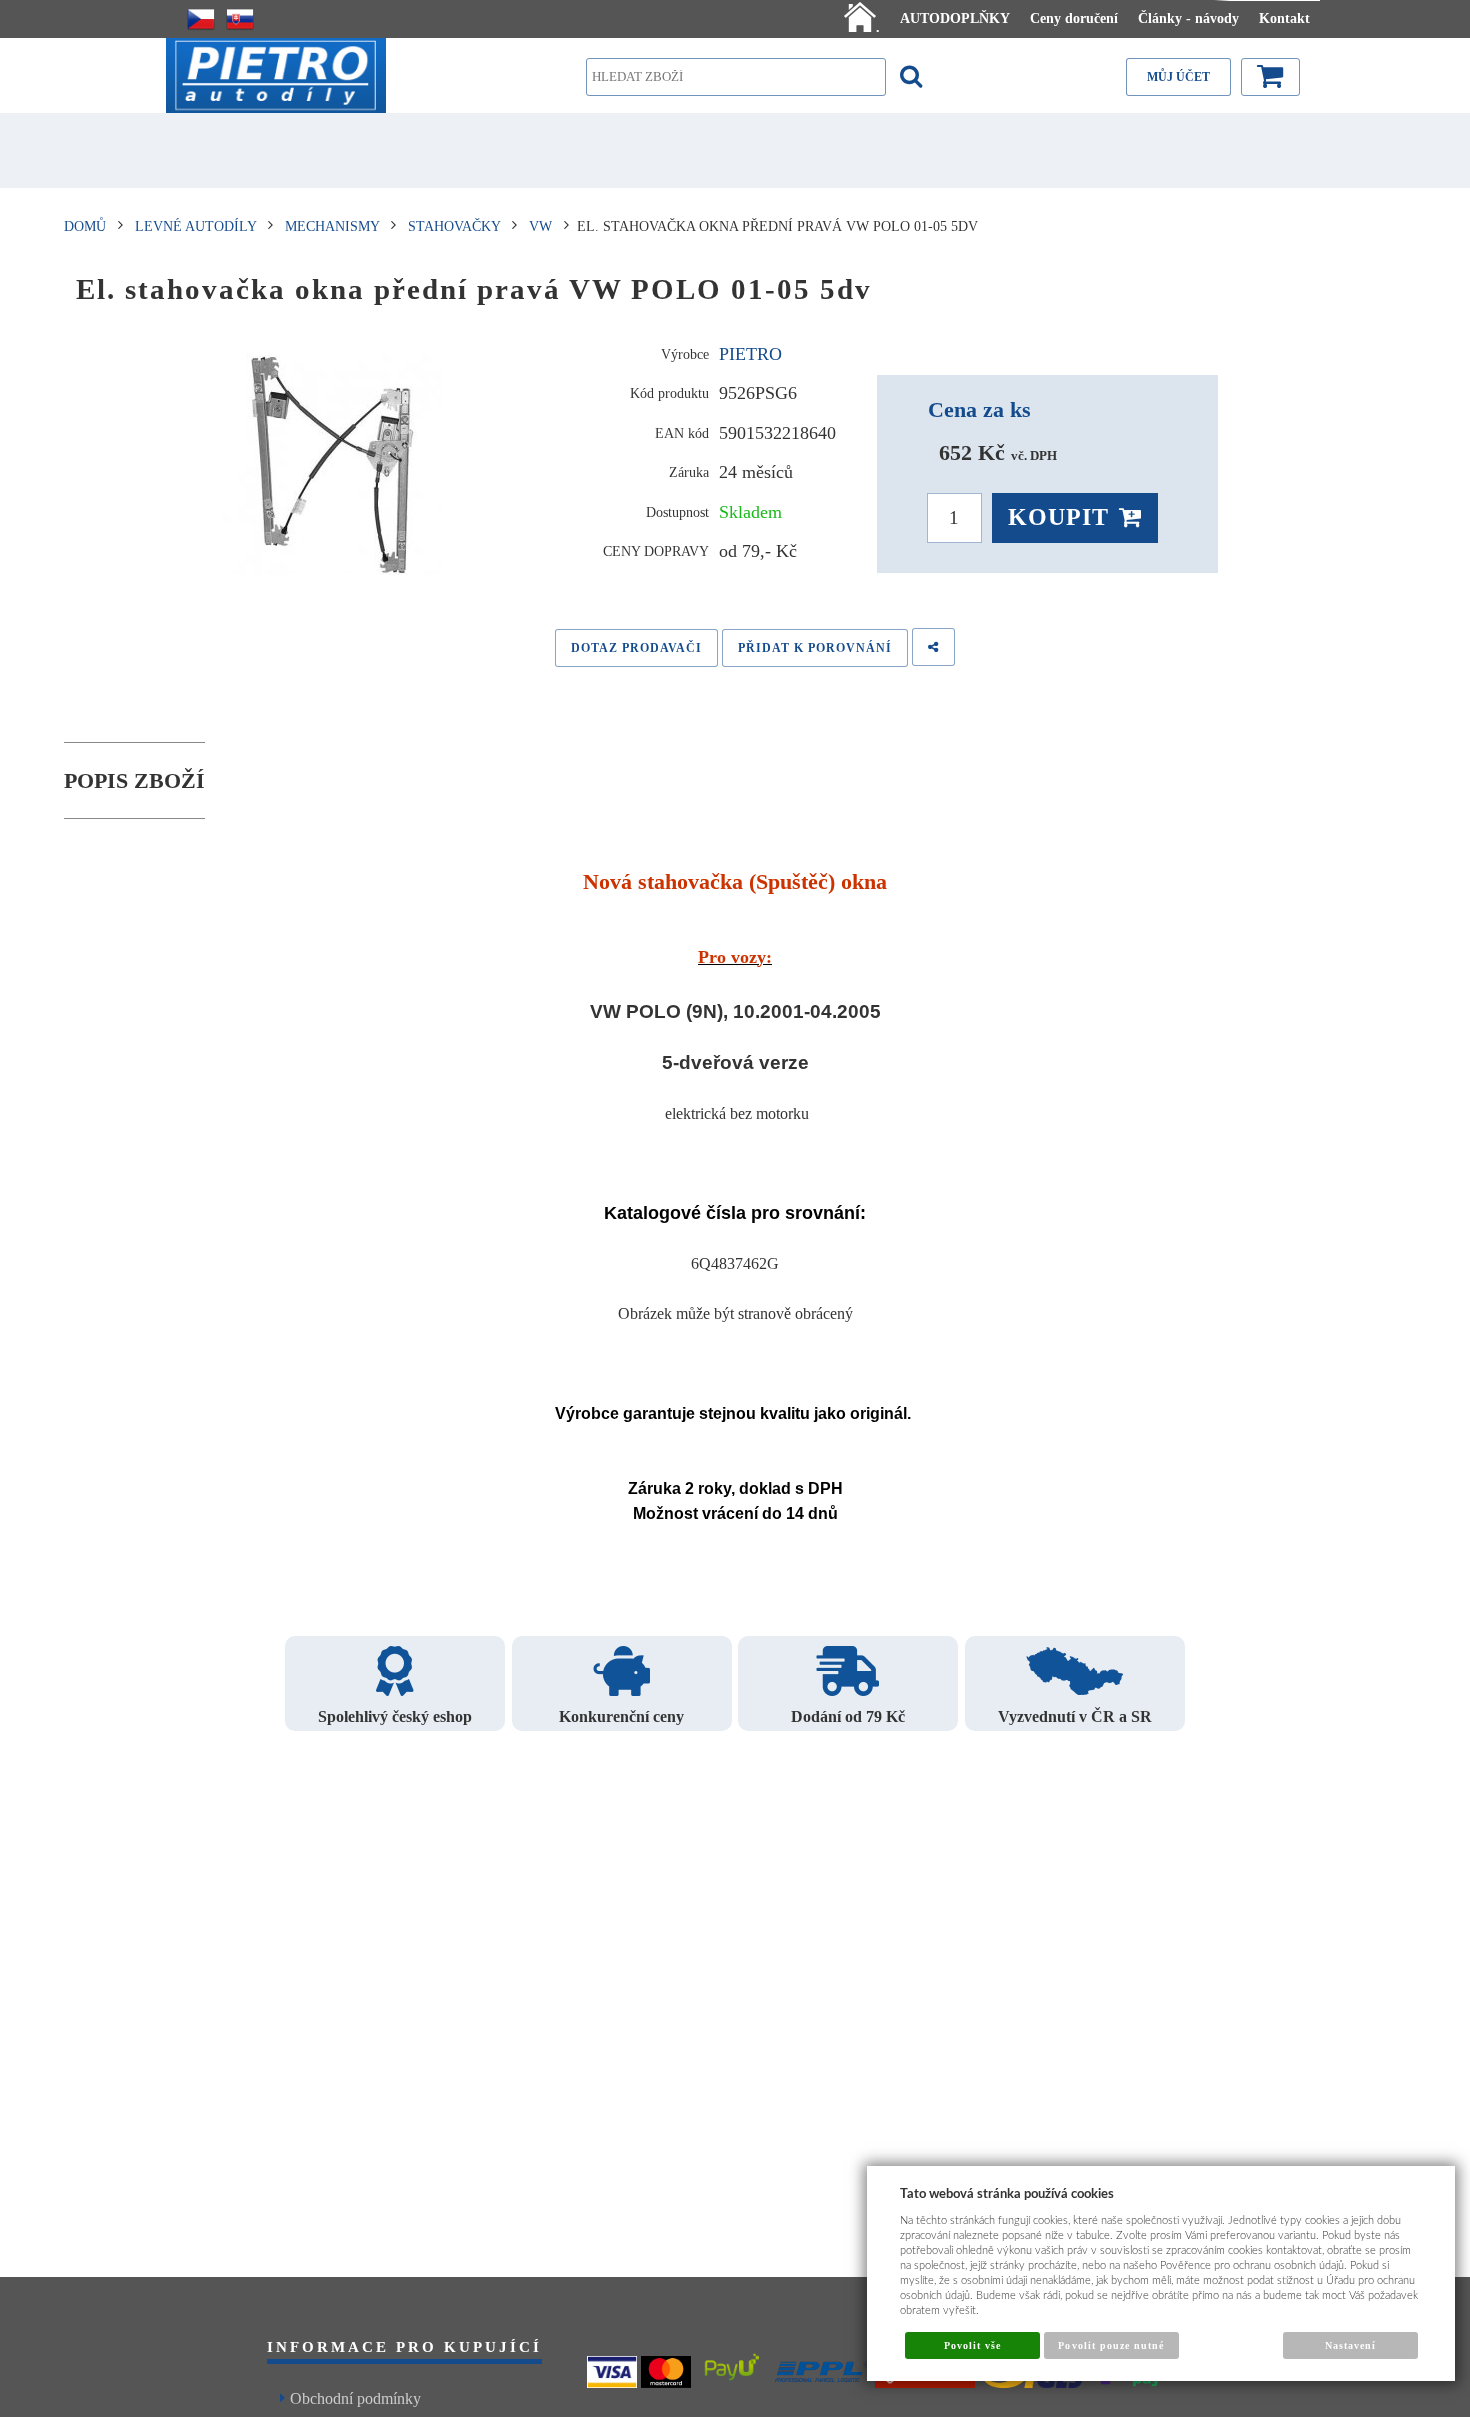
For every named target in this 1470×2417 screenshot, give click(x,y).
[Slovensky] (240, 19)
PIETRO (750, 354)
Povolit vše (972, 2345)
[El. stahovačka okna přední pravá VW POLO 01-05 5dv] (332, 465)
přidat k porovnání (815, 648)
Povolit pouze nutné (1111, 2345)
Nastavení (1350, 2345)
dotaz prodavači (636, 648)
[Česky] (201, 19)
